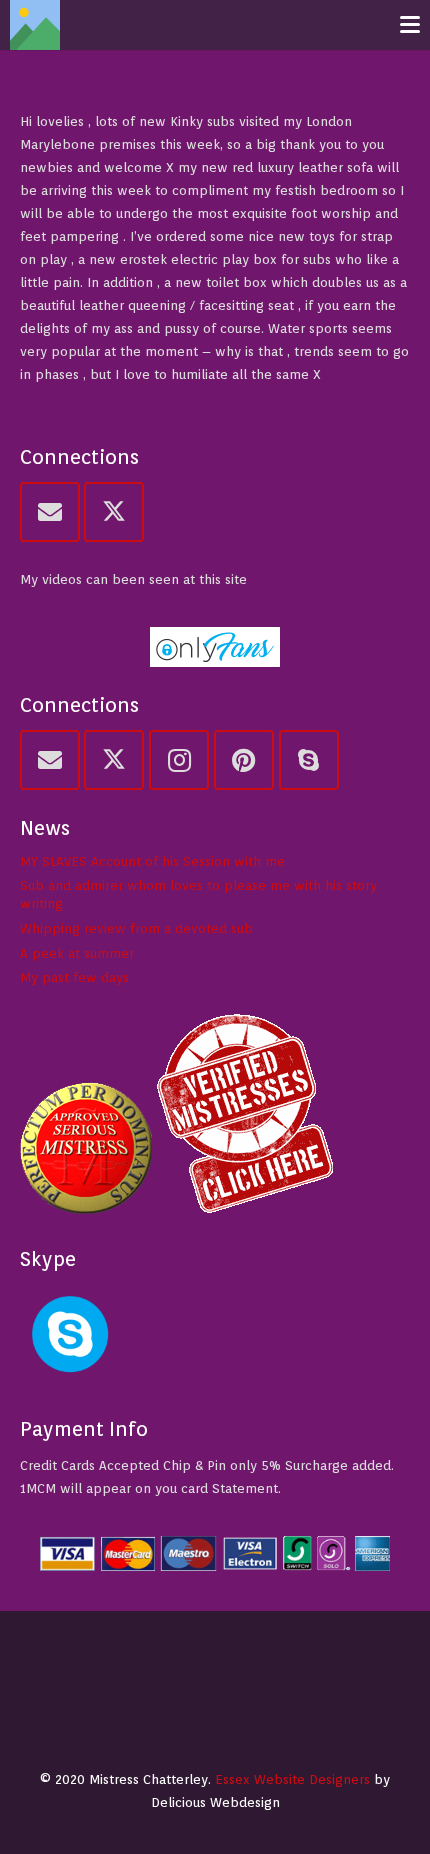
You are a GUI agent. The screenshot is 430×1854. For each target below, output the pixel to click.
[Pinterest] (244, 760)
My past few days (74, 977)
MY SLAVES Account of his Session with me (152, 861)
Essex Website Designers (292, 1779)
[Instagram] (179, 760)
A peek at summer (77, 953)
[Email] (50, 512)
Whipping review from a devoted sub (136, 928)
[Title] (35, 25)
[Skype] (309, 760)
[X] (114, 512)
